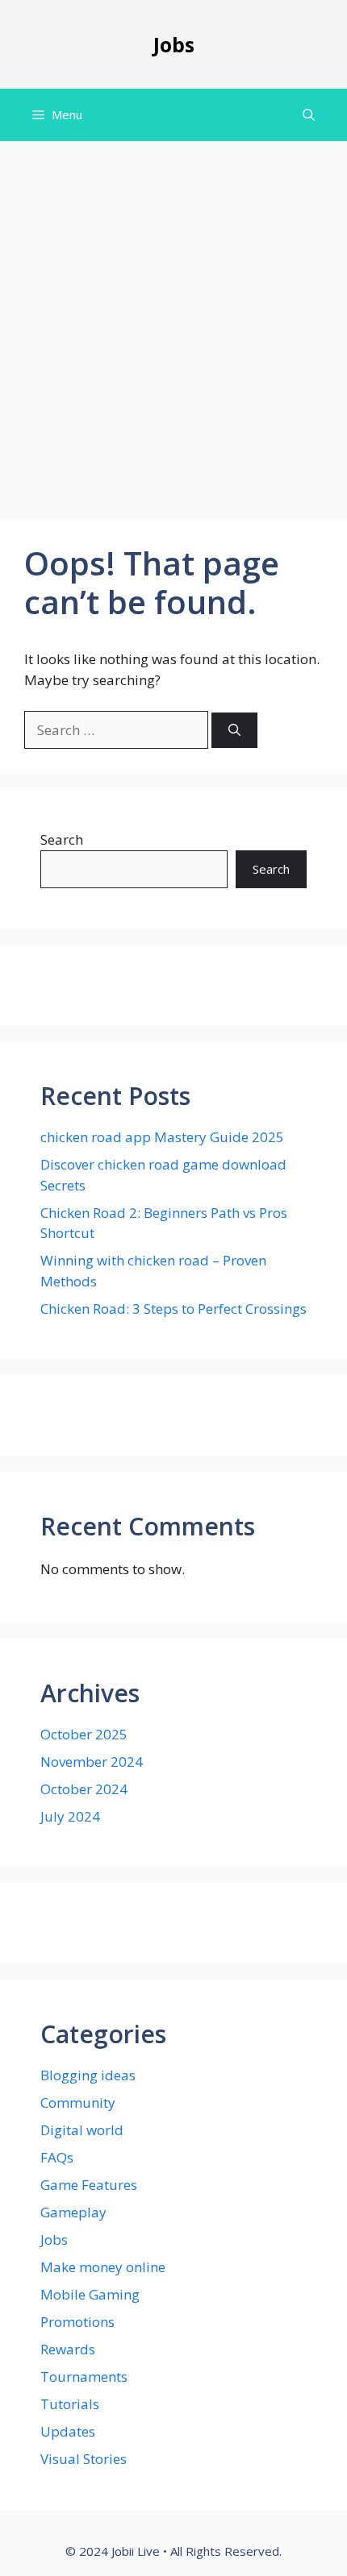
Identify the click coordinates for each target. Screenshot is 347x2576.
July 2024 (70, 1816)
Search (62, 839)
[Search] (234, 731)
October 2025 (84, 1734)
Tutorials (70, 2404)
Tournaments (84, 2377)
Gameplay (73, 2212)
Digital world (82, 2130)
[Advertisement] (173, 322)
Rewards (68, 2349)
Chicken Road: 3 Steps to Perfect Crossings (173, 1309)
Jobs (174, 44)
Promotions (77, 2322)
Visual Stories (84, 2459)
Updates (68, 2431)
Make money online (103, 2267)
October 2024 (84, 1789)
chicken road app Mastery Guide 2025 (162, 1137)
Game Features (89, 2185)
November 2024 (92, 1762)
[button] (309, 115)
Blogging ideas (88, 2075)
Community (78, 2102)
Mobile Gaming (90, 2294)
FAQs (57, 2157)
